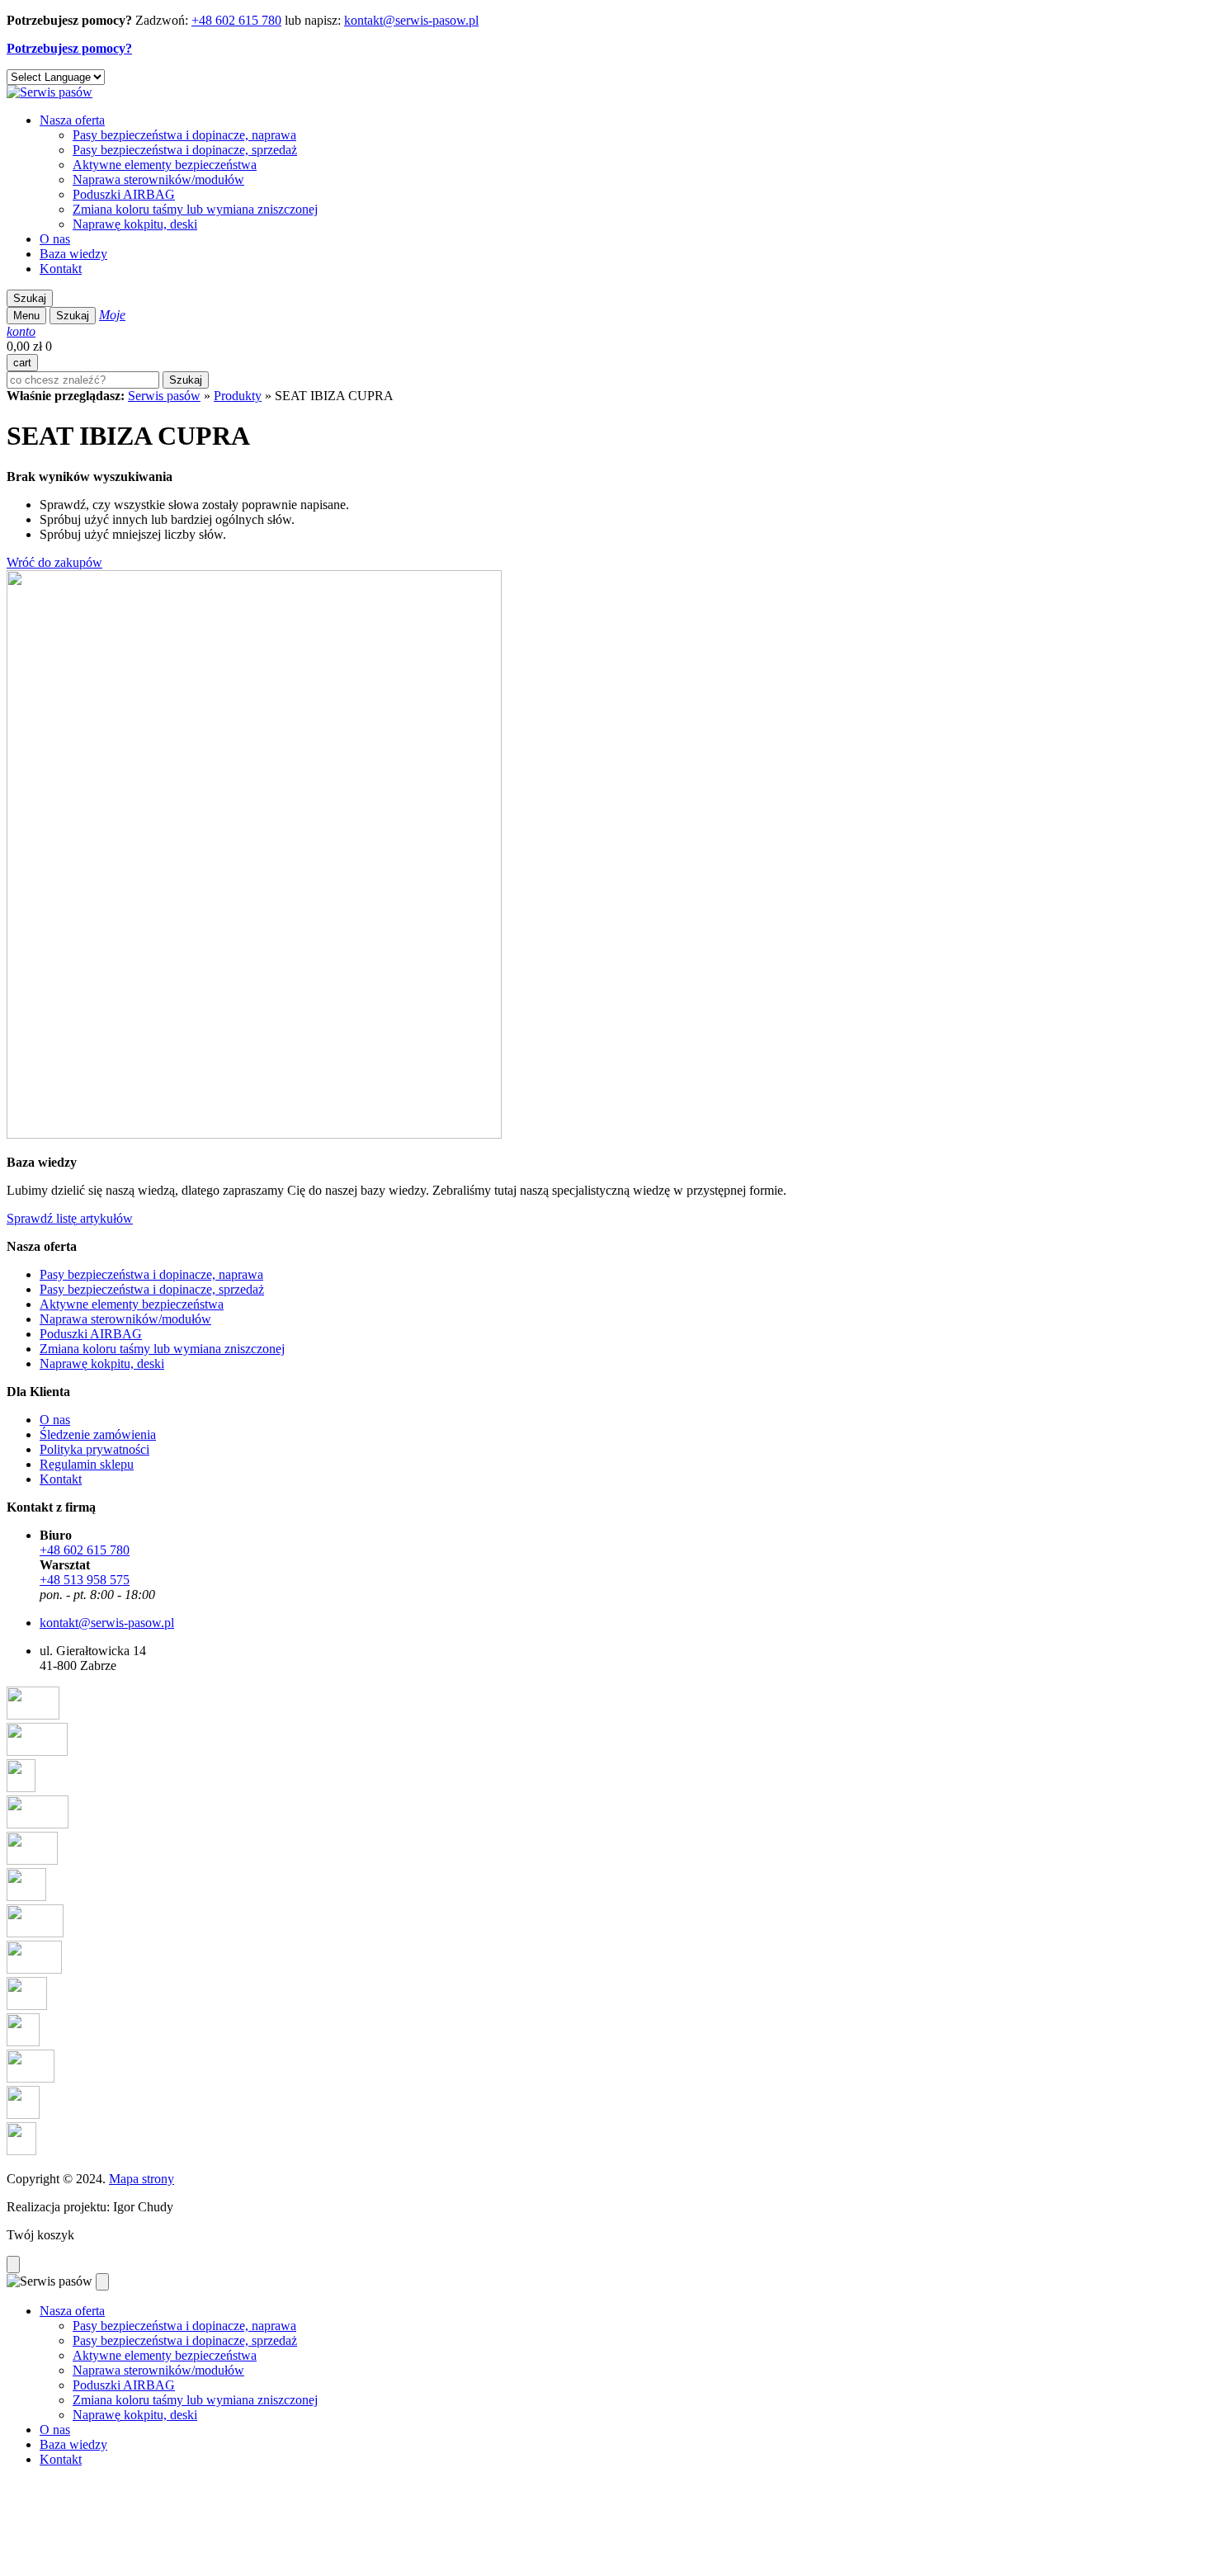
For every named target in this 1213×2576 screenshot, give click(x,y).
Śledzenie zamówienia (98, 1434)
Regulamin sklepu (87, 1464)
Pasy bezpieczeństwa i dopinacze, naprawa (184, 135)
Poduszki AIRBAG (124, 194)
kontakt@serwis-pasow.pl (411, 20)
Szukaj (30, 298)
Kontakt (61, 269)
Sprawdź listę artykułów (70, 1218)
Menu (26, 316)
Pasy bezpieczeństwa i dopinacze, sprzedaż (185, 150)
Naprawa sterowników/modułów (158, 179)
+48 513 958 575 (85, 1580)
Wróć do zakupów (54, 562)
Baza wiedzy (73, 254)
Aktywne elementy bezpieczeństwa (165, 165)
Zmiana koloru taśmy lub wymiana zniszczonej (195, 209)
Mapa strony (142, 2179)
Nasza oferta (72, 120)
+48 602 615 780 (236, 20)
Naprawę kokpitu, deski (135, 224)
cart (22, 363)
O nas (55, 239)
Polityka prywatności (94, 1449)
